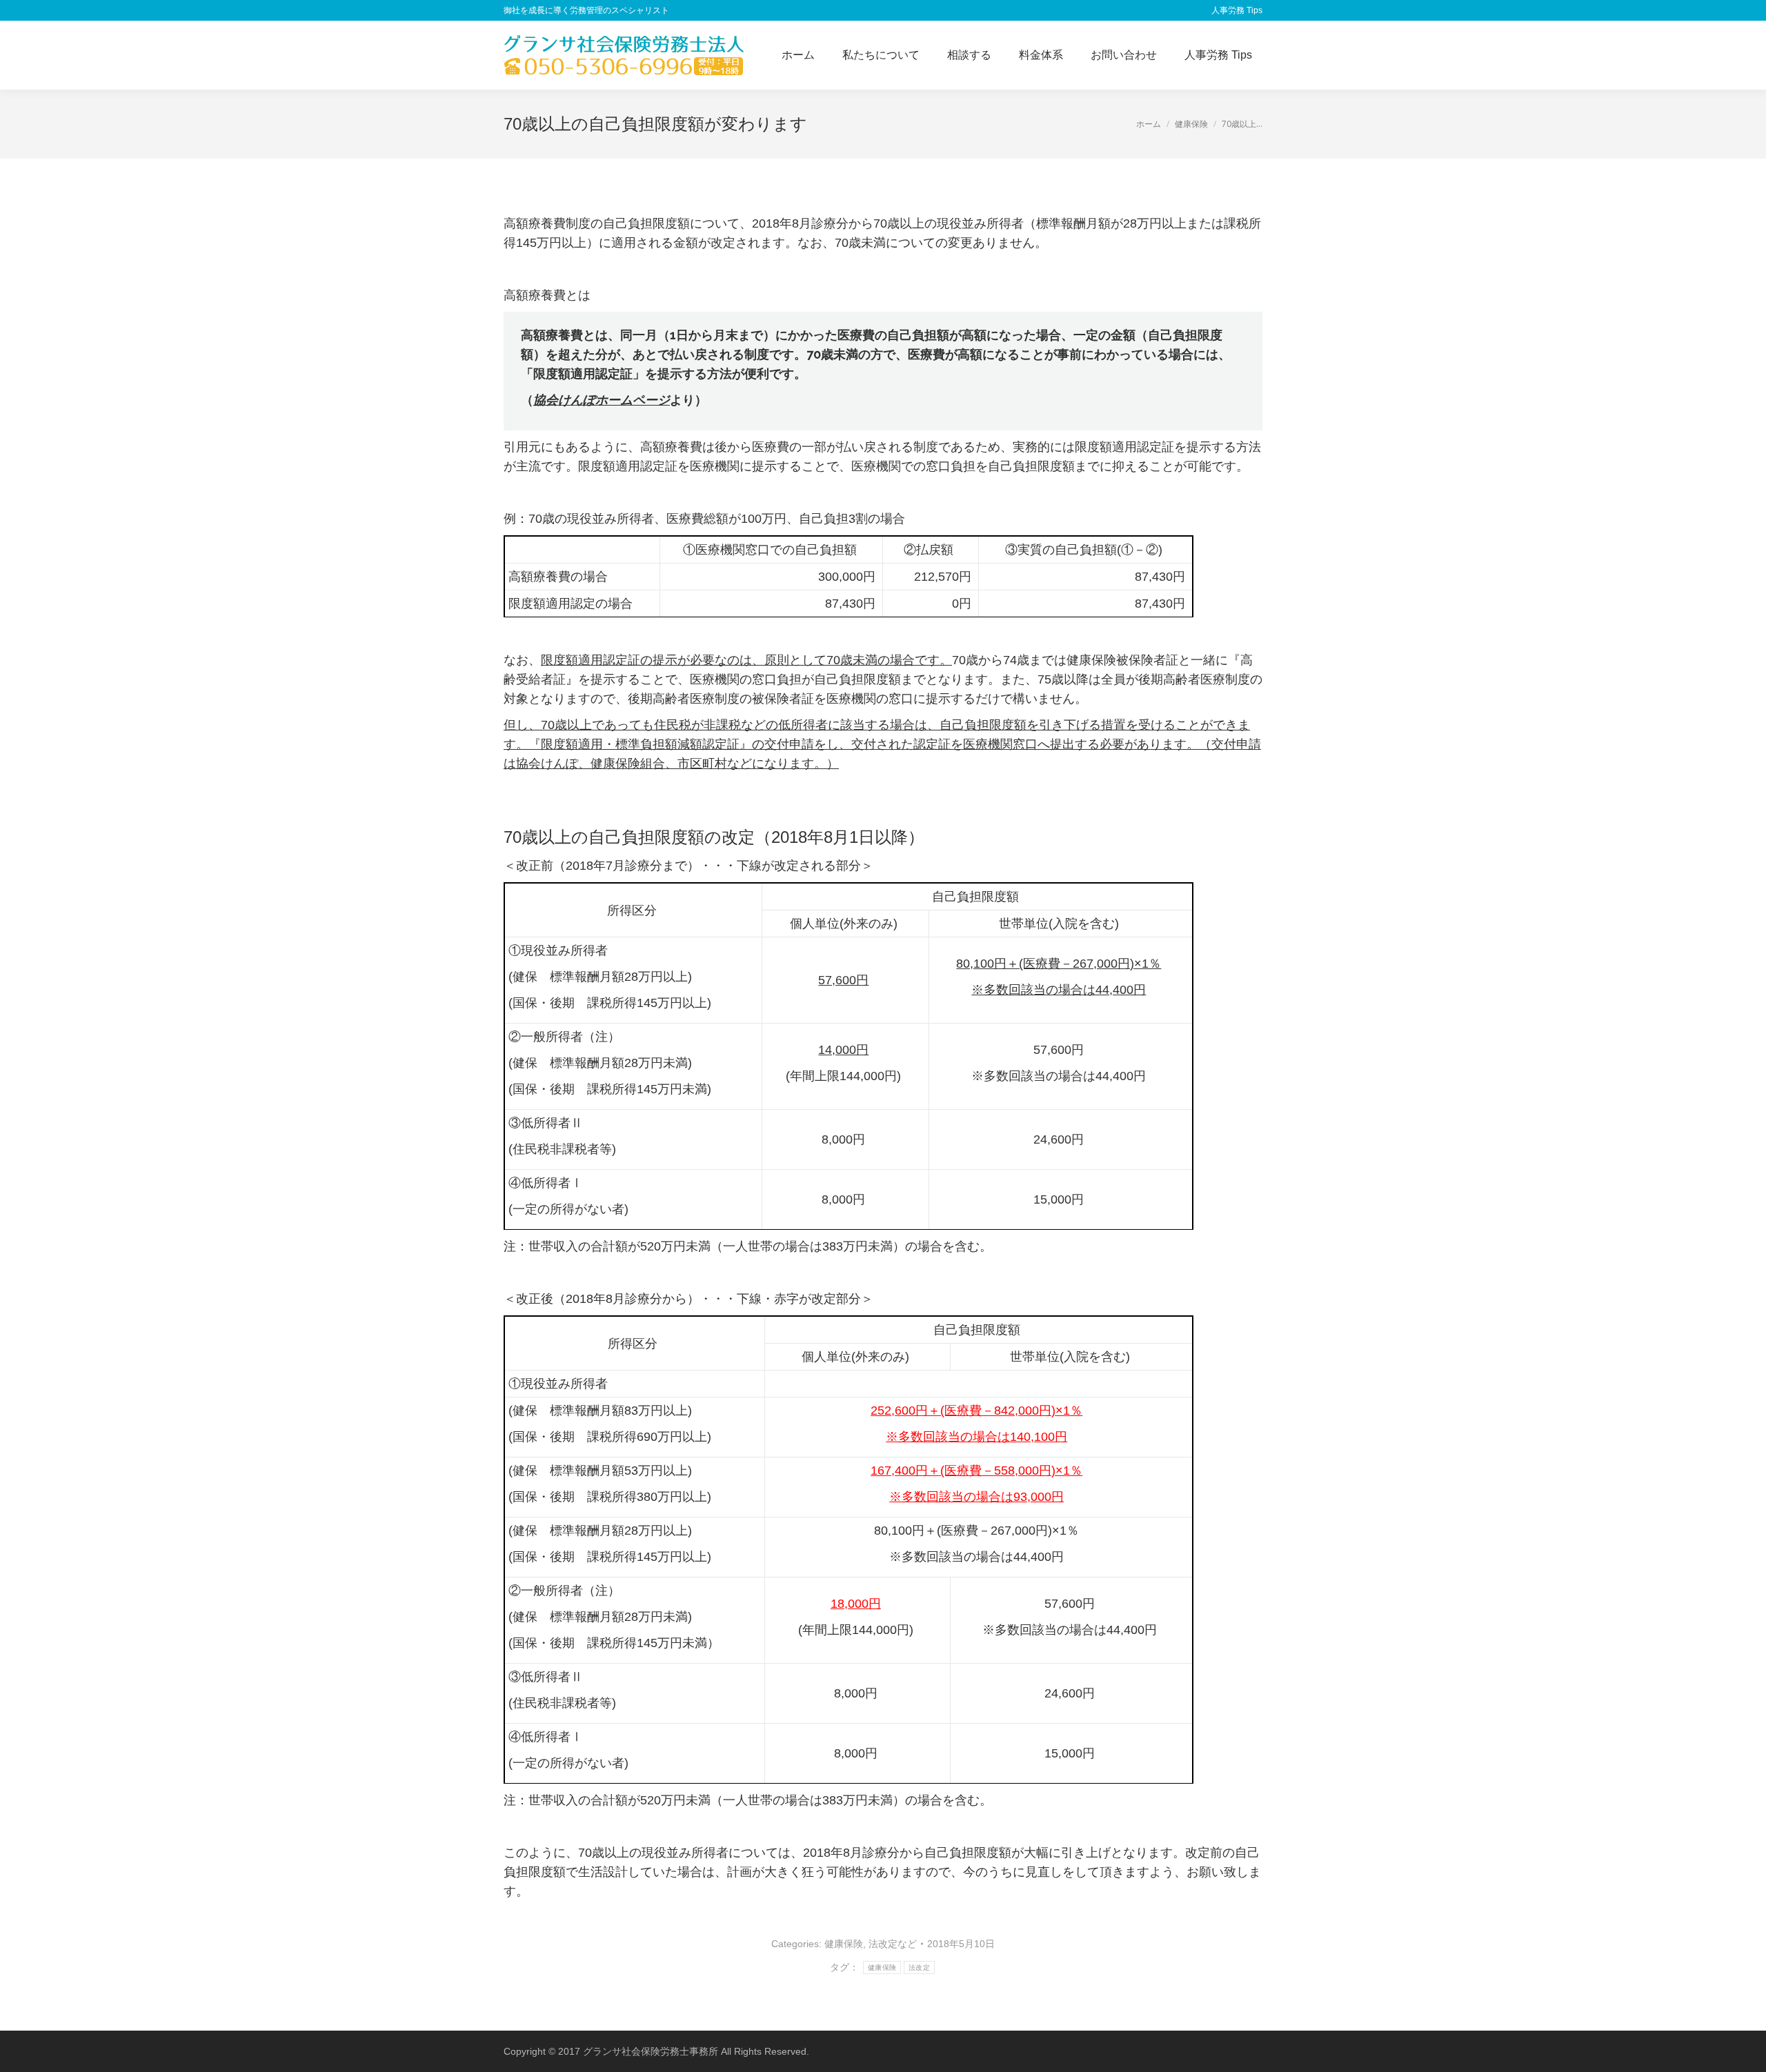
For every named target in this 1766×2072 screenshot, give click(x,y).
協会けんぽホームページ (602, 400)
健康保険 (844, 1944)
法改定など (893, 1944)
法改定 (919, 1968)
